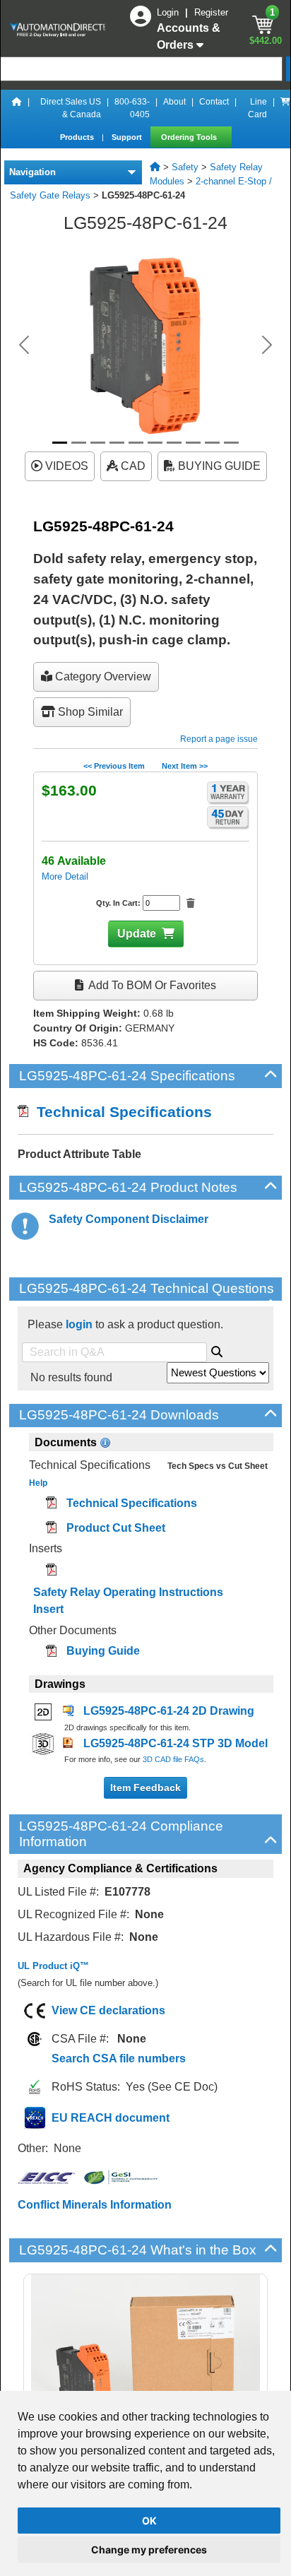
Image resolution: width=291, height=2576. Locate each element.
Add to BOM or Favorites (151, 985)
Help (38, 1483)
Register (211, 12)
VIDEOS (65, 466)
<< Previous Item (114, 766)
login (79, 1324)
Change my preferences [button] (149, 2550)
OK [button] (149, 2521)
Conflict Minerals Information (95, 2205)
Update (137, 934)
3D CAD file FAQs (173, 1759)
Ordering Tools (190, 137)
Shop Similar (89, 712)
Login (169, 12)
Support (128, 137)
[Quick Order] (285, 108)
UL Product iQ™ (53, 1966)
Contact (214, 102)
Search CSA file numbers (119, 2058)
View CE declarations (108, 2010)
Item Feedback (145, 1788)
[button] (24, 345)
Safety (185, 167)
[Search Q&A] (217, 1349)
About (174, 102)
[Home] (17, 108)
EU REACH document (111, 2118)
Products (78, 137)
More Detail (65, 876)
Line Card (257, 108)
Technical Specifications (120, 1112)
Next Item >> (185, 766)
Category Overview (102, 677)
